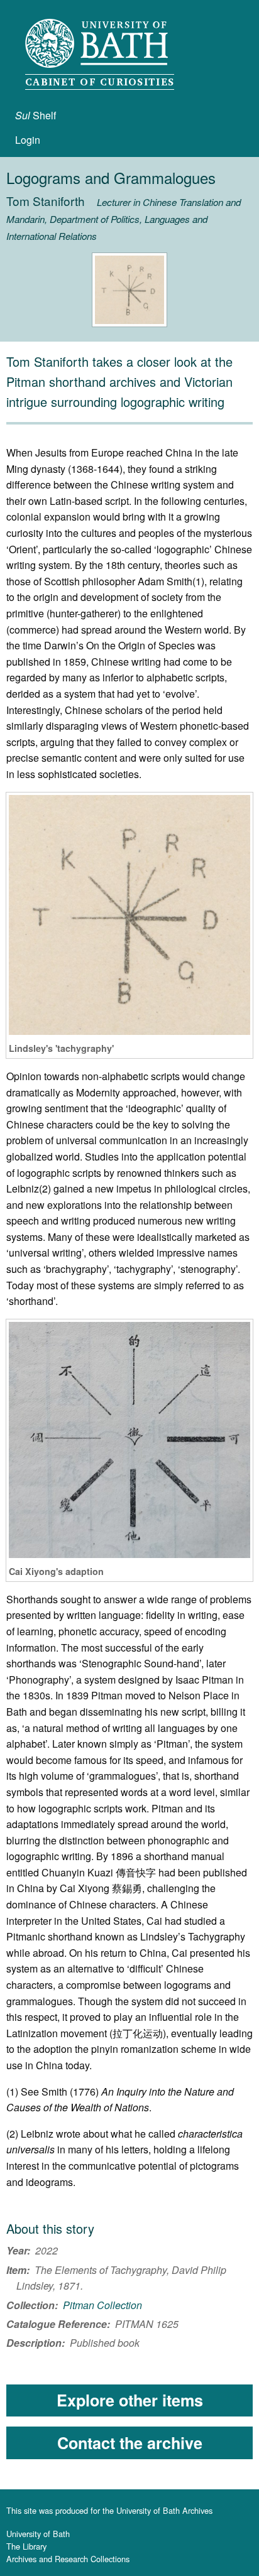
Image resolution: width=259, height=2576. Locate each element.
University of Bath (38, 2534)
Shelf (36, 115)
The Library (26, 2546)
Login (28, 140)
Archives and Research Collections (68, 2559)
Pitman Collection (102, 2305)
